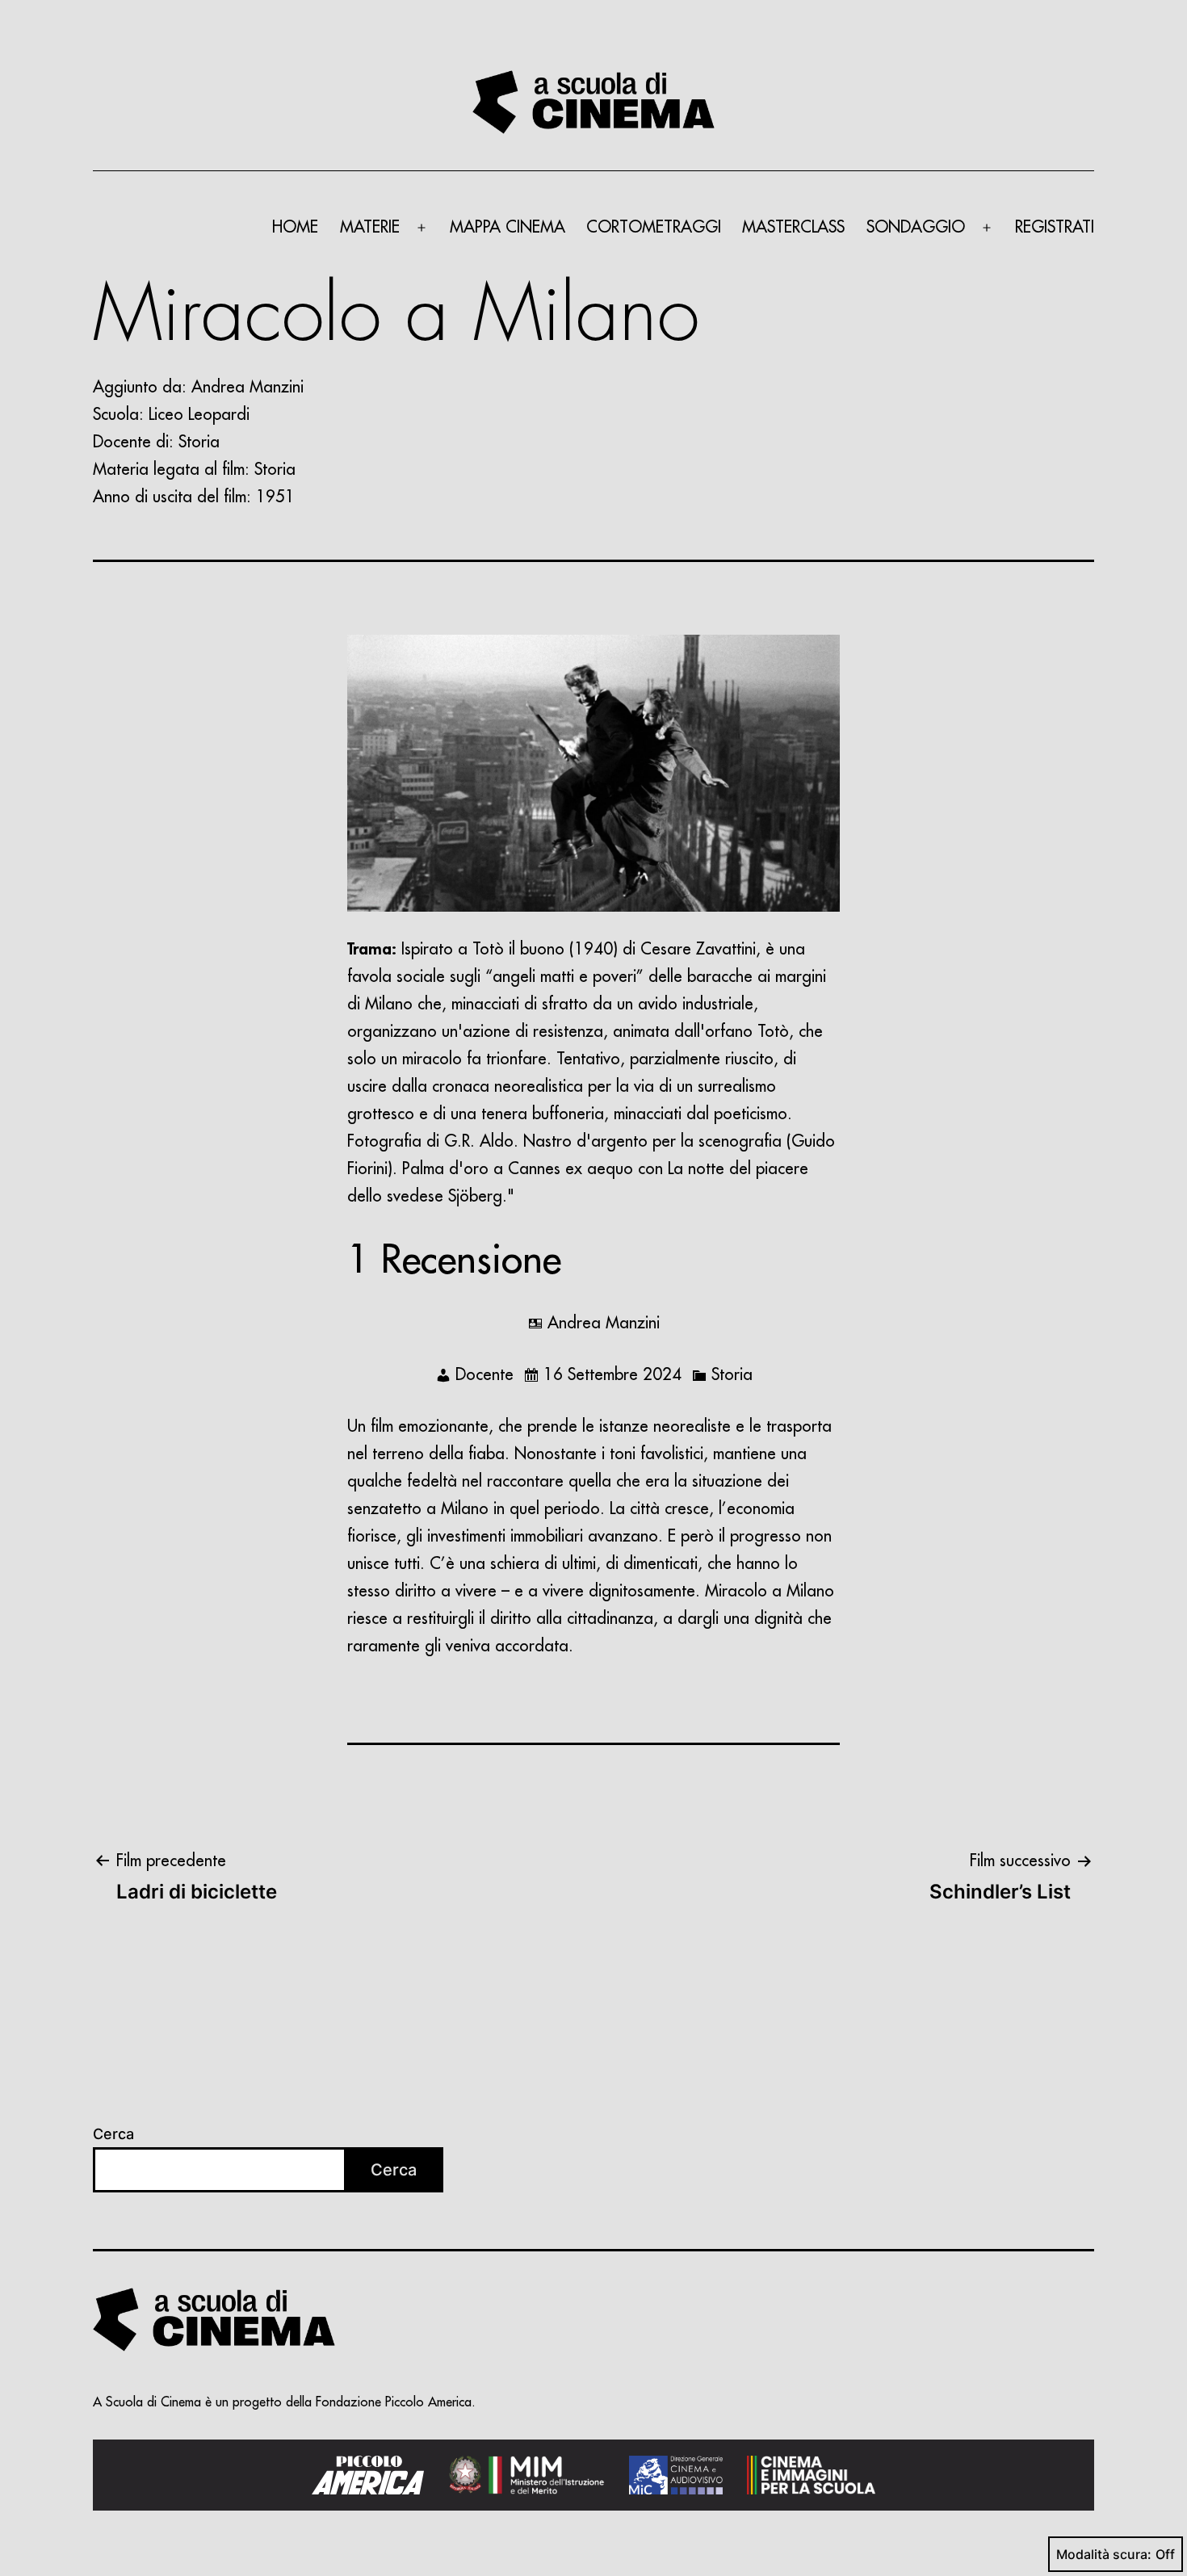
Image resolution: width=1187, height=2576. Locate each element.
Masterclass (793, 227)
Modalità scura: (1104, 2554)
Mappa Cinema (508, 227)
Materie (370, 227)
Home (295, 227)
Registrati (1055, 227)
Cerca (113, 2134)
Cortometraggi (654, 227)
